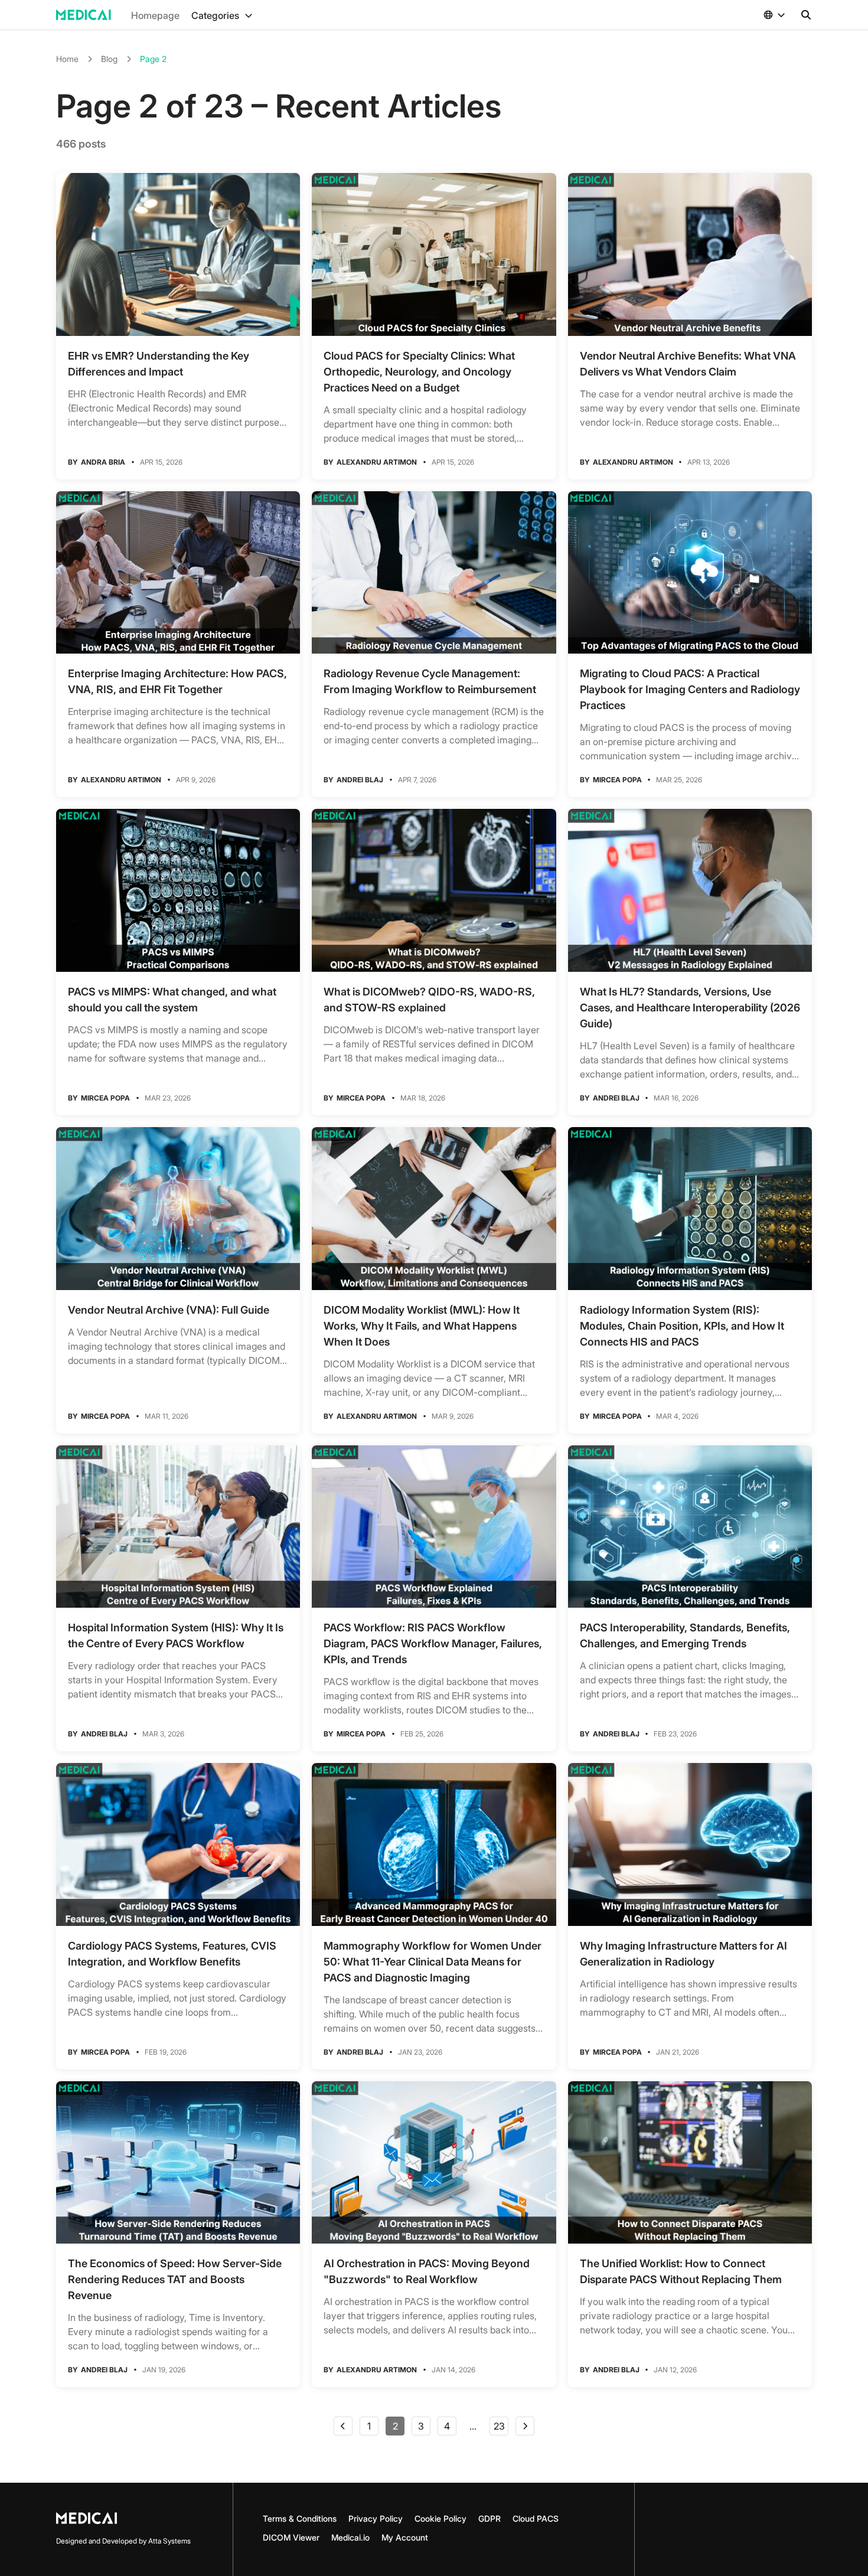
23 (499, 2426)
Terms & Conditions (300, 2518)
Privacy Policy (376, 2518)
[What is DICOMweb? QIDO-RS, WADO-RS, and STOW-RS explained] (434, 890)
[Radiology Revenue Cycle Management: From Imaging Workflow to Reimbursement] (434, 573)
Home (67, 59)
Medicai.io (350, 2537)
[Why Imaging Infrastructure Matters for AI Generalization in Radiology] (690, 1844)
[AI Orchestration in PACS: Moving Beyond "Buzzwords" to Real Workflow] (434, 2163)
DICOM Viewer (291, 2537)
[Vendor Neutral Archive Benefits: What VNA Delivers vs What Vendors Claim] (690, 254)
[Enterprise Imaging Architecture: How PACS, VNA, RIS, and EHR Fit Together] (178, 573)
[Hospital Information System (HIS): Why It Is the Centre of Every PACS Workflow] (178, 1527)
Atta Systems (169, 2541)
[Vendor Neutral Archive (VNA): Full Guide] (178, 1209)
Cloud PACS (536, 2518)
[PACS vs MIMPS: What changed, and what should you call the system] (178, 890)
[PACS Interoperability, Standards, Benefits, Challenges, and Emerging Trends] (690, 1527)
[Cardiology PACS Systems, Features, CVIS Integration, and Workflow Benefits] (178, 1844)
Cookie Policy (440, 2518)
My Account (405, 2537)
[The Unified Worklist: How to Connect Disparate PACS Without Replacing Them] (690, 2163)
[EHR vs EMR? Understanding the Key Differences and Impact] (178, 254)
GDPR (490, 2518)
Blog (109, 59)
